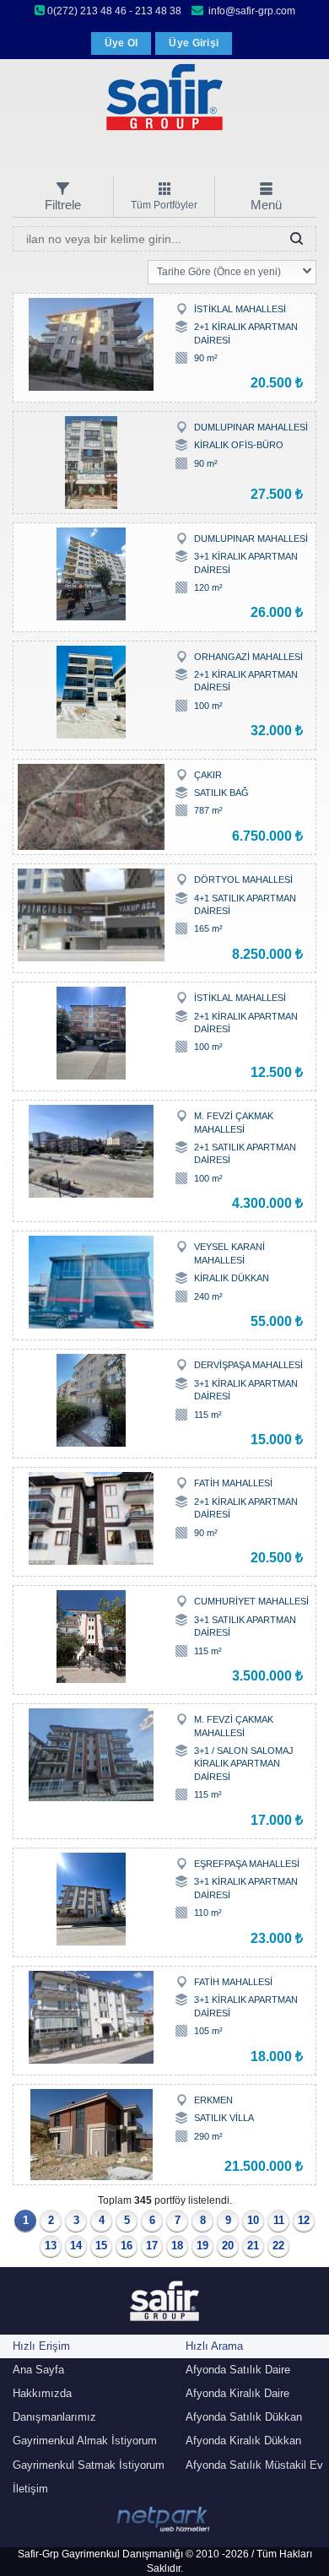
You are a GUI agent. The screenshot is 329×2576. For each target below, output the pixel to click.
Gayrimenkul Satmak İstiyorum (89, 2465)
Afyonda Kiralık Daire (237, 2393)
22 (278, 2246)
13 (51, 2246)
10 (253, 2220)
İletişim (30, 2489)
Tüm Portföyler (164, 205)
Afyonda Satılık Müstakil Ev (254, 2465)
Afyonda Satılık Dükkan (244, 2417)
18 (177, 2246)
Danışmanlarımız (54, 2417)
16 (127, 2246)
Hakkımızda (42, 2393)
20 (228, 2246)
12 (304, 2220)
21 (253, 2246)
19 (202, 2246)
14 (76, 2246)
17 (152, 2246)
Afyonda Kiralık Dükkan (243, 2441)
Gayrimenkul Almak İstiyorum (85, 2441)
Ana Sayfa (38, 2370)
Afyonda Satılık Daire (238, 2370)
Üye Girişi (194, 43)
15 (101, 2246)
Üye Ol (121, 43)
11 (279, 2220)
